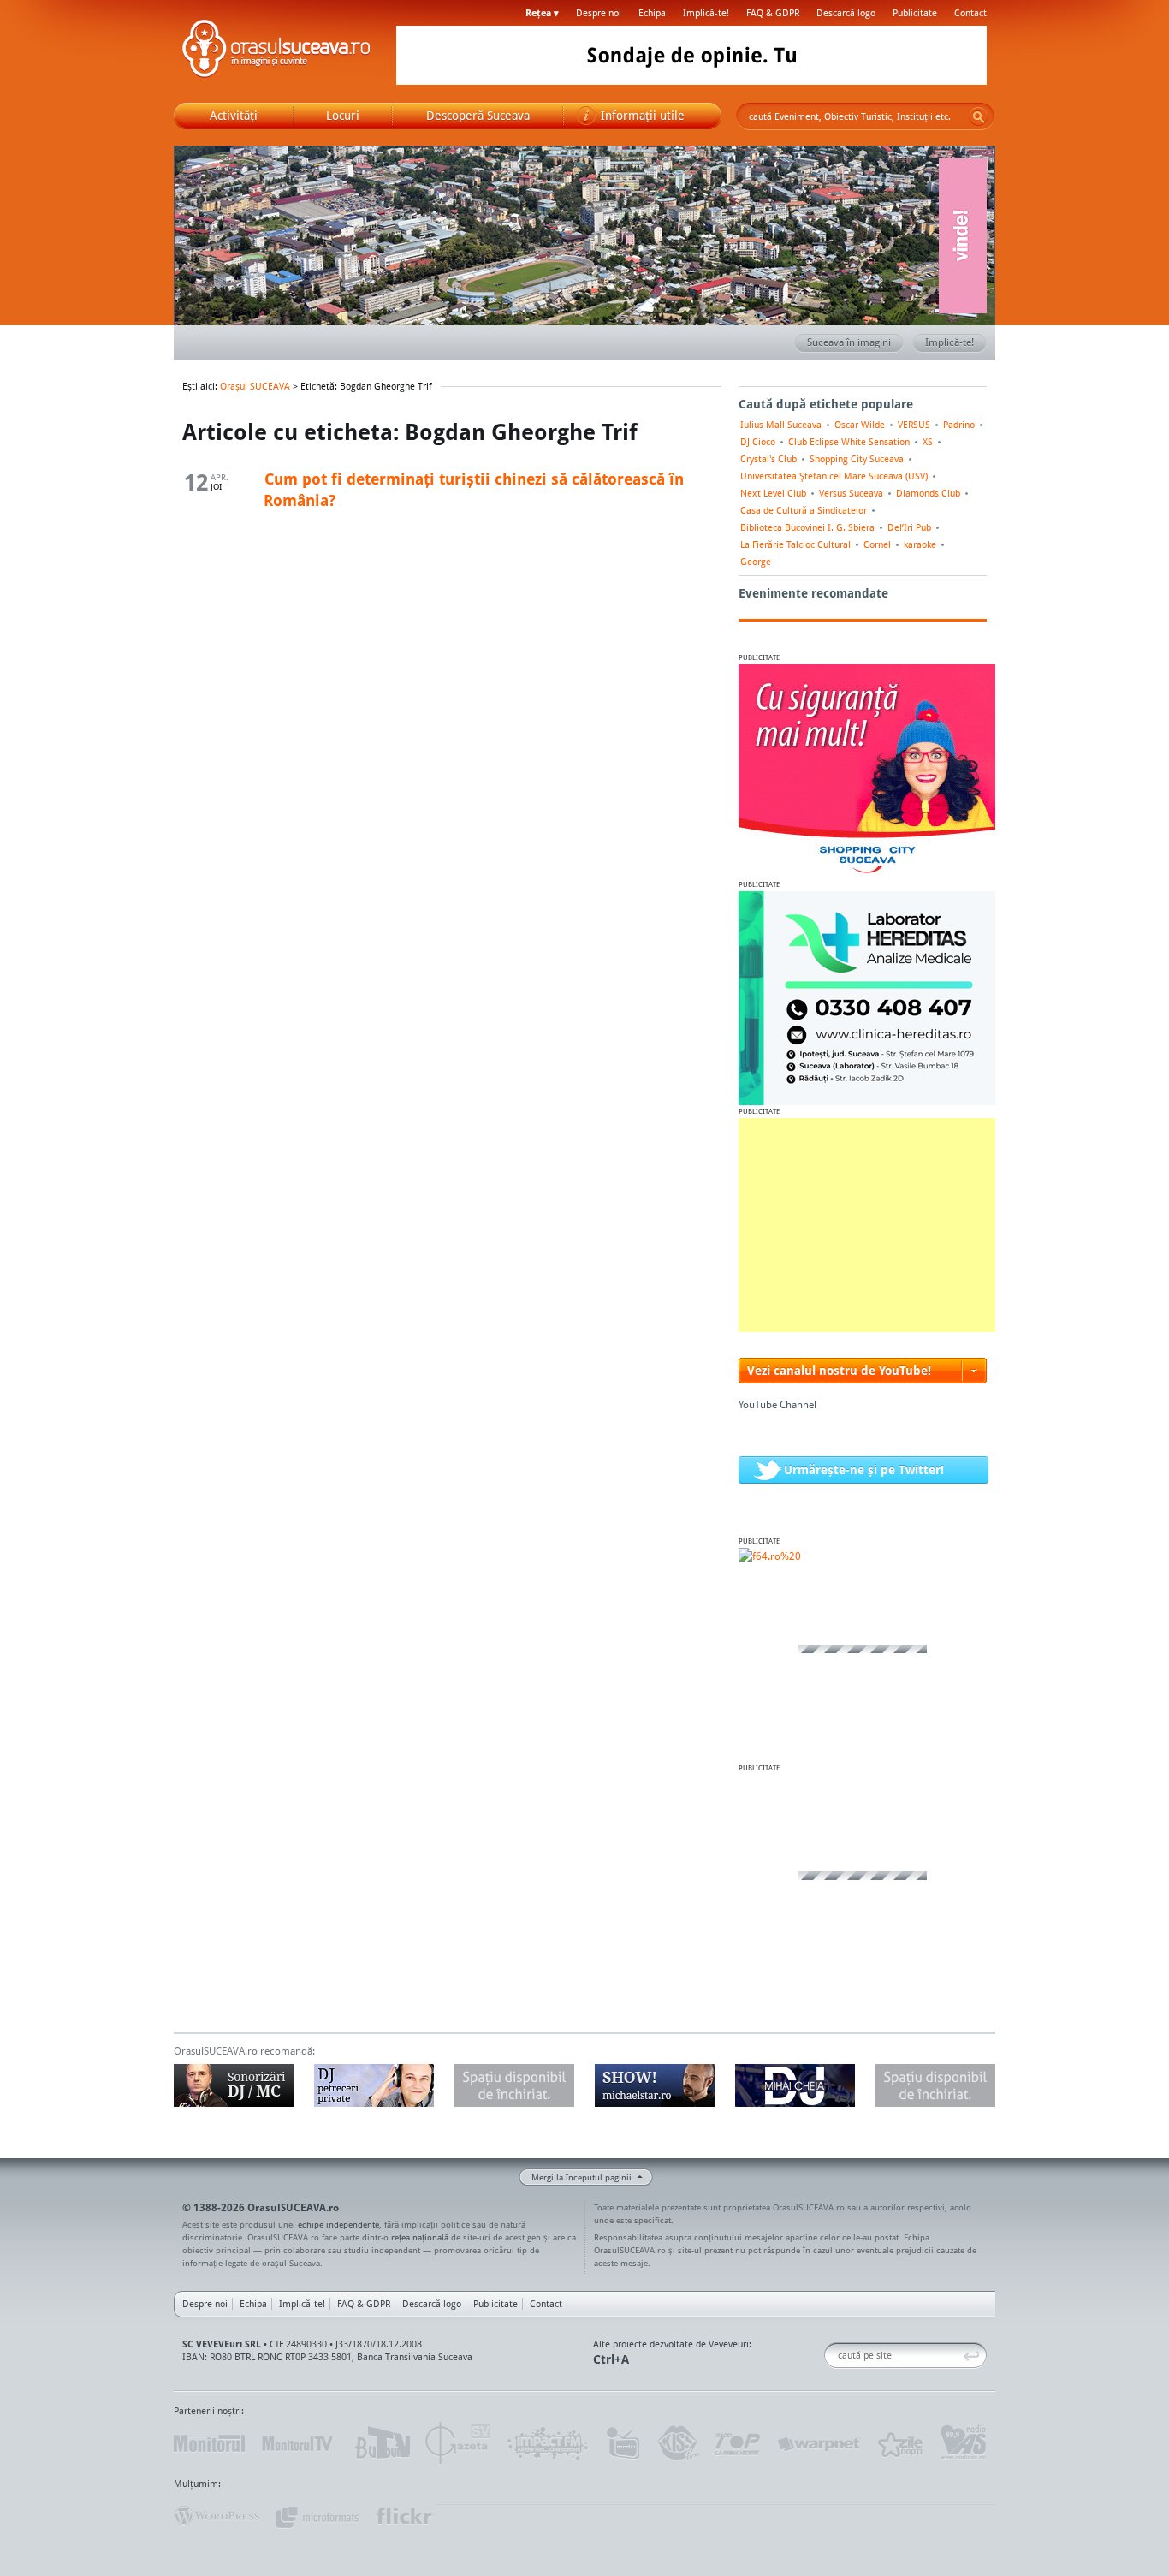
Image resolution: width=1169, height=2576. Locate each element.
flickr (404, 2516)
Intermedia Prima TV (623, 2443)
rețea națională (420, 2237)
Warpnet (818, 2443)
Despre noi (599, 13)
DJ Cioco (758, 442)
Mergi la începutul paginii (582, 2177)
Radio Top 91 (738, 2443)
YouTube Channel (777, 1404)
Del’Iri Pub (909, 527)
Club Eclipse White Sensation (849, 442)
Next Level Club (773, 493)
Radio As (964, 2443)
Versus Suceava (851, 493)
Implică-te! (706, 13)
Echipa (652, 13)
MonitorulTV (299, 2443)
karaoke (920, 544)
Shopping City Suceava (857, 459)
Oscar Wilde (860, 425)
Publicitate (915, 13)
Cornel (877, 544)
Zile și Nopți (899, 2443)
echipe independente (338, 2224)
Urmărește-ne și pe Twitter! (864, 1469)
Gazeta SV (458, 2443)
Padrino (959, 425)
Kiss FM (677, 2443)
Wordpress (217, 2516)
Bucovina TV (381, 2443)
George (756, 562)
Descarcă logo (846, 13)
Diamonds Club (928, 493)
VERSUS (914, 425)
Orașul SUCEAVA (276, 51)
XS (928, 442)
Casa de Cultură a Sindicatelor (804, 510)
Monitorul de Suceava (209, 2443)
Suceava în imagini (849, 342)
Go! (978, 116)
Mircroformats (317, 2516)
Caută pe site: (831, 2356)
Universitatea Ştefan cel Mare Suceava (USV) (834, 476)
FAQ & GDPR (773, 13)
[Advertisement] (867, 1225)
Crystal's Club (768, 459)
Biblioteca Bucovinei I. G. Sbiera (807, 527)
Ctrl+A (611, 2359)
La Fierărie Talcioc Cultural (795, 544)
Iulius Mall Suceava (781, 425)
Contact (970, 13)
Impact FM (549, 2443)
